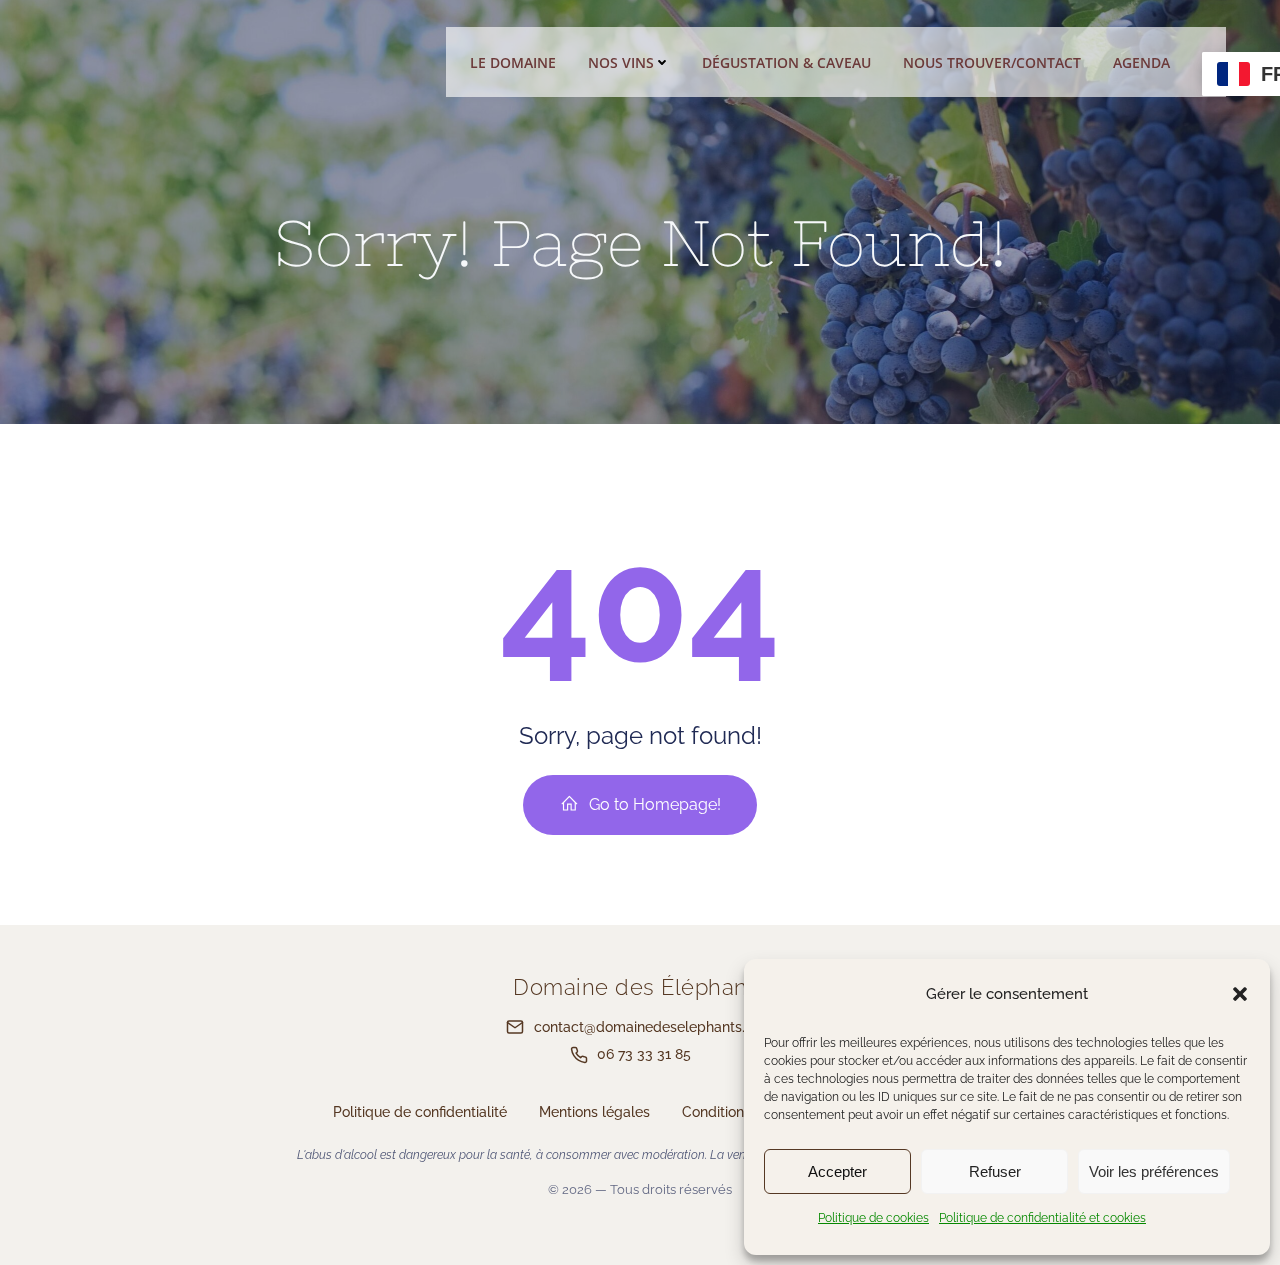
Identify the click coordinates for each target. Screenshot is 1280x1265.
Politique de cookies (873, 1218)
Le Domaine (513, 62)
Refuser (995, 1171)
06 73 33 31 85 (644, 1054)
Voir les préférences (1154, 1171)
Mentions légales (594, 1112)
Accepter (837, 1171)
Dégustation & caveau (786, 62)
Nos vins (621, 62)
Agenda (1141, 62)
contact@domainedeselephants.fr (644, 1027)
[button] (1240, 994)
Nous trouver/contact (992, 62)
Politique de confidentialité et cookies (1042, 1218)
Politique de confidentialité (420, 1112)
